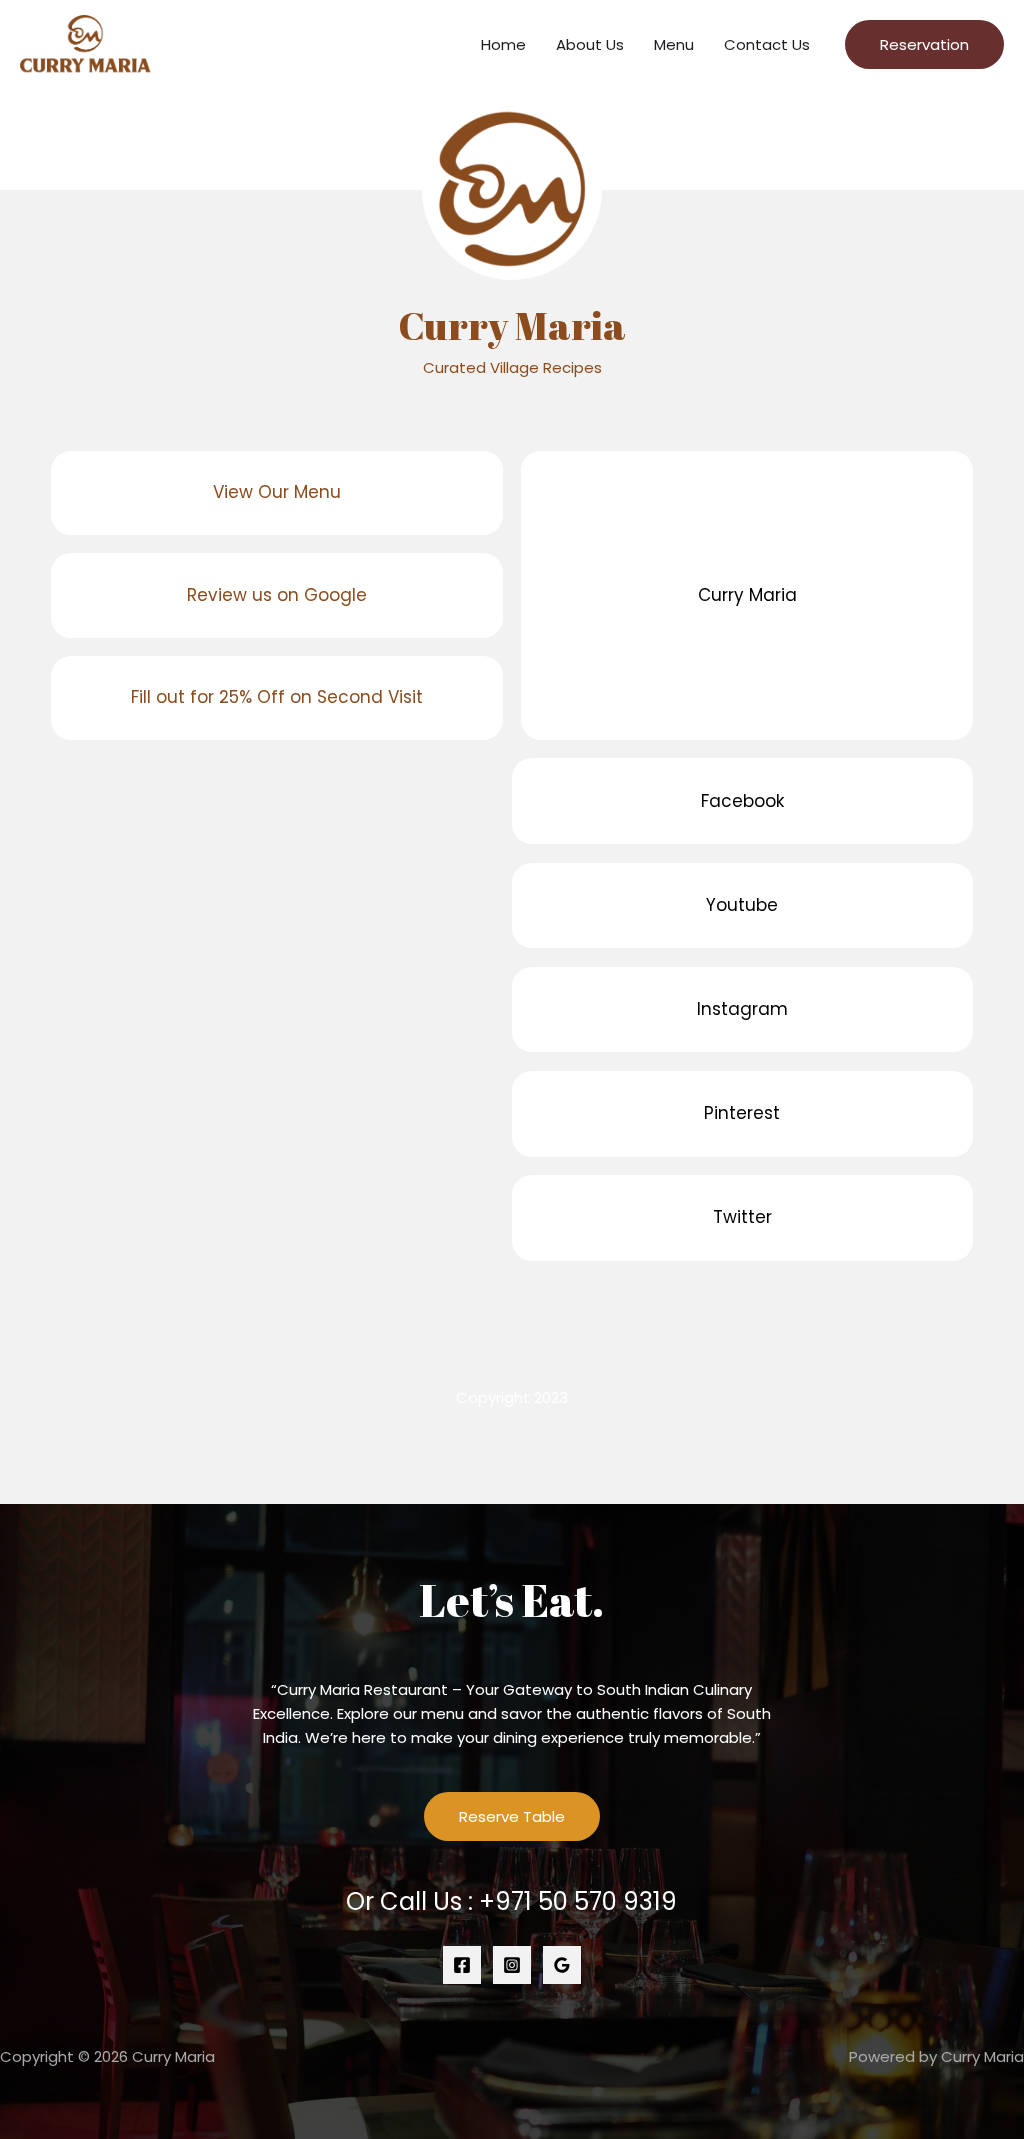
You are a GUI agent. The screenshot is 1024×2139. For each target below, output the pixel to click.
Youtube (742, 905)
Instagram (742, 1009)
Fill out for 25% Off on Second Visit (277, 697)
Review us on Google (277, 595)
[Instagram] (512, 1965)
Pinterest (742, 1113)
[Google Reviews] (562, 1965)
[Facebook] (462, 1965)
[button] (924, 44)
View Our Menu (277, 492)
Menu (674, 44)
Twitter (742, 1217)
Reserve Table (512, 1816)
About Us (590, 44)
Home (503, 44)
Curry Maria (747, 595)
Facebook (742, 801)
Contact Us (767, 44)
